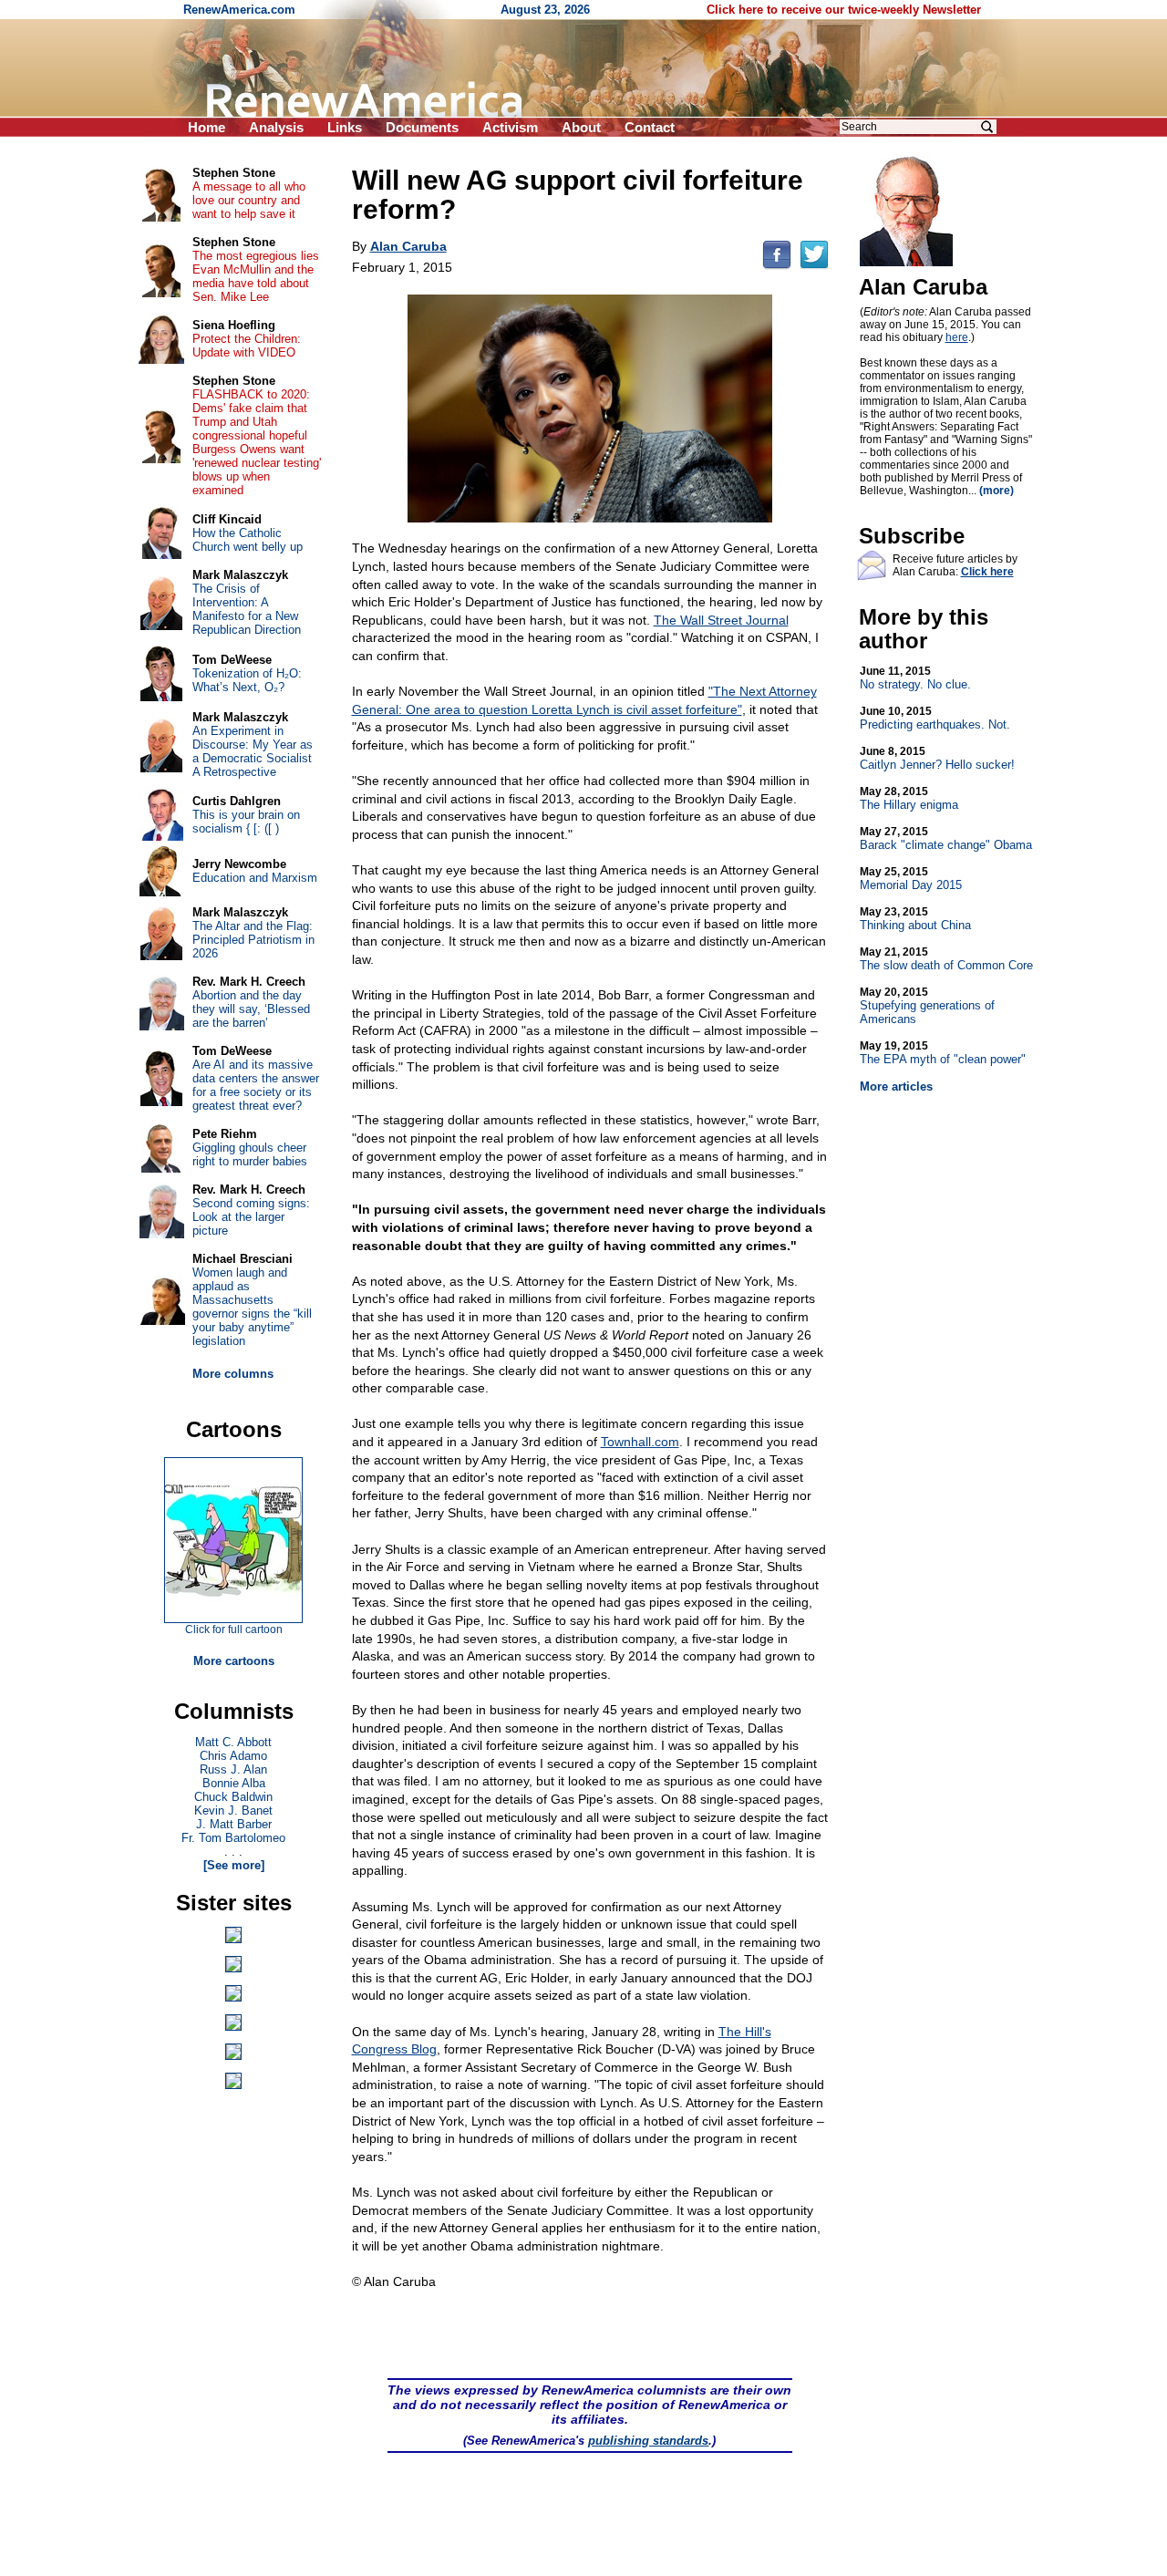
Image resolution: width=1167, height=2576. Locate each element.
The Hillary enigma (909, 798)
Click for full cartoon (234, 1629)
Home (207, 127)
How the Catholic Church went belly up (248, 540)
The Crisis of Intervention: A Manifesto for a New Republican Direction (247, 609)
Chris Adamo (233, 1756)
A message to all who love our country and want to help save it (249, 200)
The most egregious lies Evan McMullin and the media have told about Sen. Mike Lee (256, 276)
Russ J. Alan (233, 1769)
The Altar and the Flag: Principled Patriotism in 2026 (253, 940)
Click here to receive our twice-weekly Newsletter (844, 10)
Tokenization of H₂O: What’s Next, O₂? (247, 680)
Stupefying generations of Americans (927, 1006)
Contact (650, 127)
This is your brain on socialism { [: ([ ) (246, 822)
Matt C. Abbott (233, 1742)
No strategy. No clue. (915, 678)
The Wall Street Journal (721, 620)
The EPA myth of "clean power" (943, 1053)
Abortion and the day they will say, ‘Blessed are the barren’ (251, 1009)
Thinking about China (915, 919)
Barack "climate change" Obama (946, 838)
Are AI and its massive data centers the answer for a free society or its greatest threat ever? (256, 1085)
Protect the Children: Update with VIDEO (247, 346)
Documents (422, 127)
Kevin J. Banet (233, 1810)
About (581, 127)
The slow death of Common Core (946, 959)
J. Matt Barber (234, 1824)
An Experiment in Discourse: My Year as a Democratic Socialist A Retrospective (253, 751)
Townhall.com (640, 1442)
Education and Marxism (255, 878)
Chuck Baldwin (233, 1797)
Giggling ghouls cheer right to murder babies (250, 1154)
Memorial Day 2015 (911, 879)
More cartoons (234, 1661)
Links (345, 127)
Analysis (276, 127)
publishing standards (648, 2441)
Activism (510, 127)
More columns (233, 1374)
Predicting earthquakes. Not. (935, 718)
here (957, 337)
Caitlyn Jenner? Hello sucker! (937, 758)
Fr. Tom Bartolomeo (233, 1838)
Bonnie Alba (234, 1783)
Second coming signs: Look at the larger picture (251, 1217)
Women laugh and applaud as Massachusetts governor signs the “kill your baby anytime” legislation (252, 1307)
